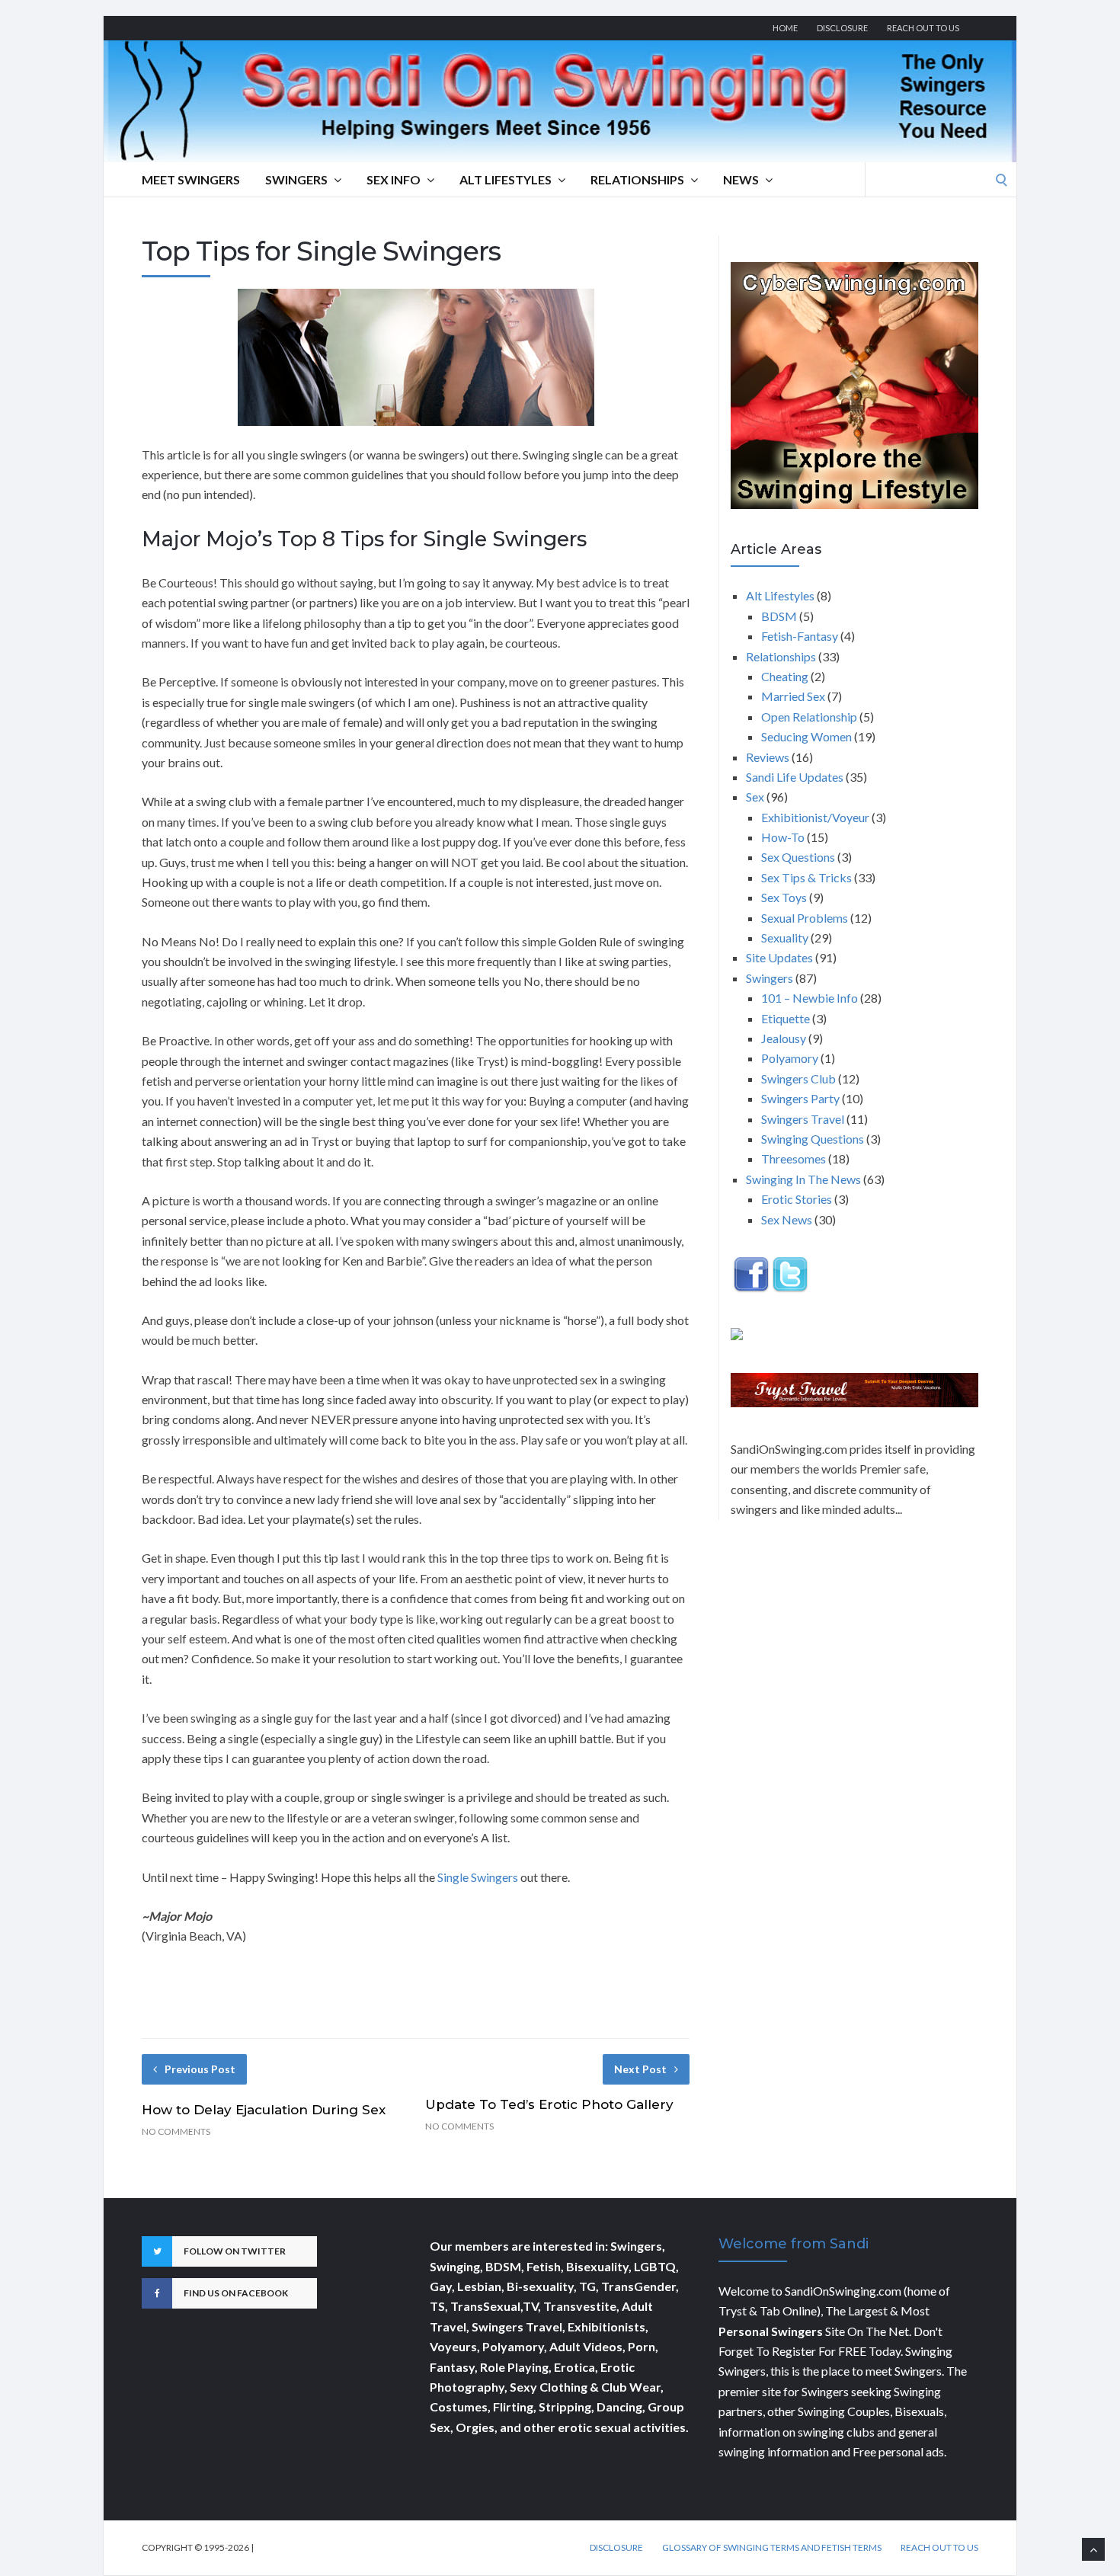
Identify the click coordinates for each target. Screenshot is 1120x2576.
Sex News (787, 1219)
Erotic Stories (797, 1199)
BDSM (779, 616)
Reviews (768, 757)
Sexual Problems (805, 918)
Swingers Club (798, 1078)
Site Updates (779, 957)
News (741, 179)
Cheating (785, 676)
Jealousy (784, 1038)
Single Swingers (479, 1877)
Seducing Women (806, 736)
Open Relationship (809, 717)
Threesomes (794, 1158)
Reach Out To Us (923, 28)
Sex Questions (798, 857)
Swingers (296, 179)
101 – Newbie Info (810, 998)
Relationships (637, 179)
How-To (783, 837)
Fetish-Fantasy (800, 636)
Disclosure (842, 28)
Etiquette (786, 1018)
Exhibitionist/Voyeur (815, 817)
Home (785, 28)
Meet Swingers (191, 179)
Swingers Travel (803, 1119)
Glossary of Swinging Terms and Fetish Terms (772, 2548)
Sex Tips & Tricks (806, 877)
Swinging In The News (803, 1179)
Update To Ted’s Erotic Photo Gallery (549, 2104)
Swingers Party (800, 1098)
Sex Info (394, 179)
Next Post (640, 2069)
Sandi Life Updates (795, 777)
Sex (755, 797)
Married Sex (793, 696)
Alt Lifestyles (506, 179)
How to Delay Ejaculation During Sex (264, 2110)
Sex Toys (784, 897)
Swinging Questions (813, 1139)
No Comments (176, 2131)
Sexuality (785, 938)
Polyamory (790, 1058)
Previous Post (200, 2069)
